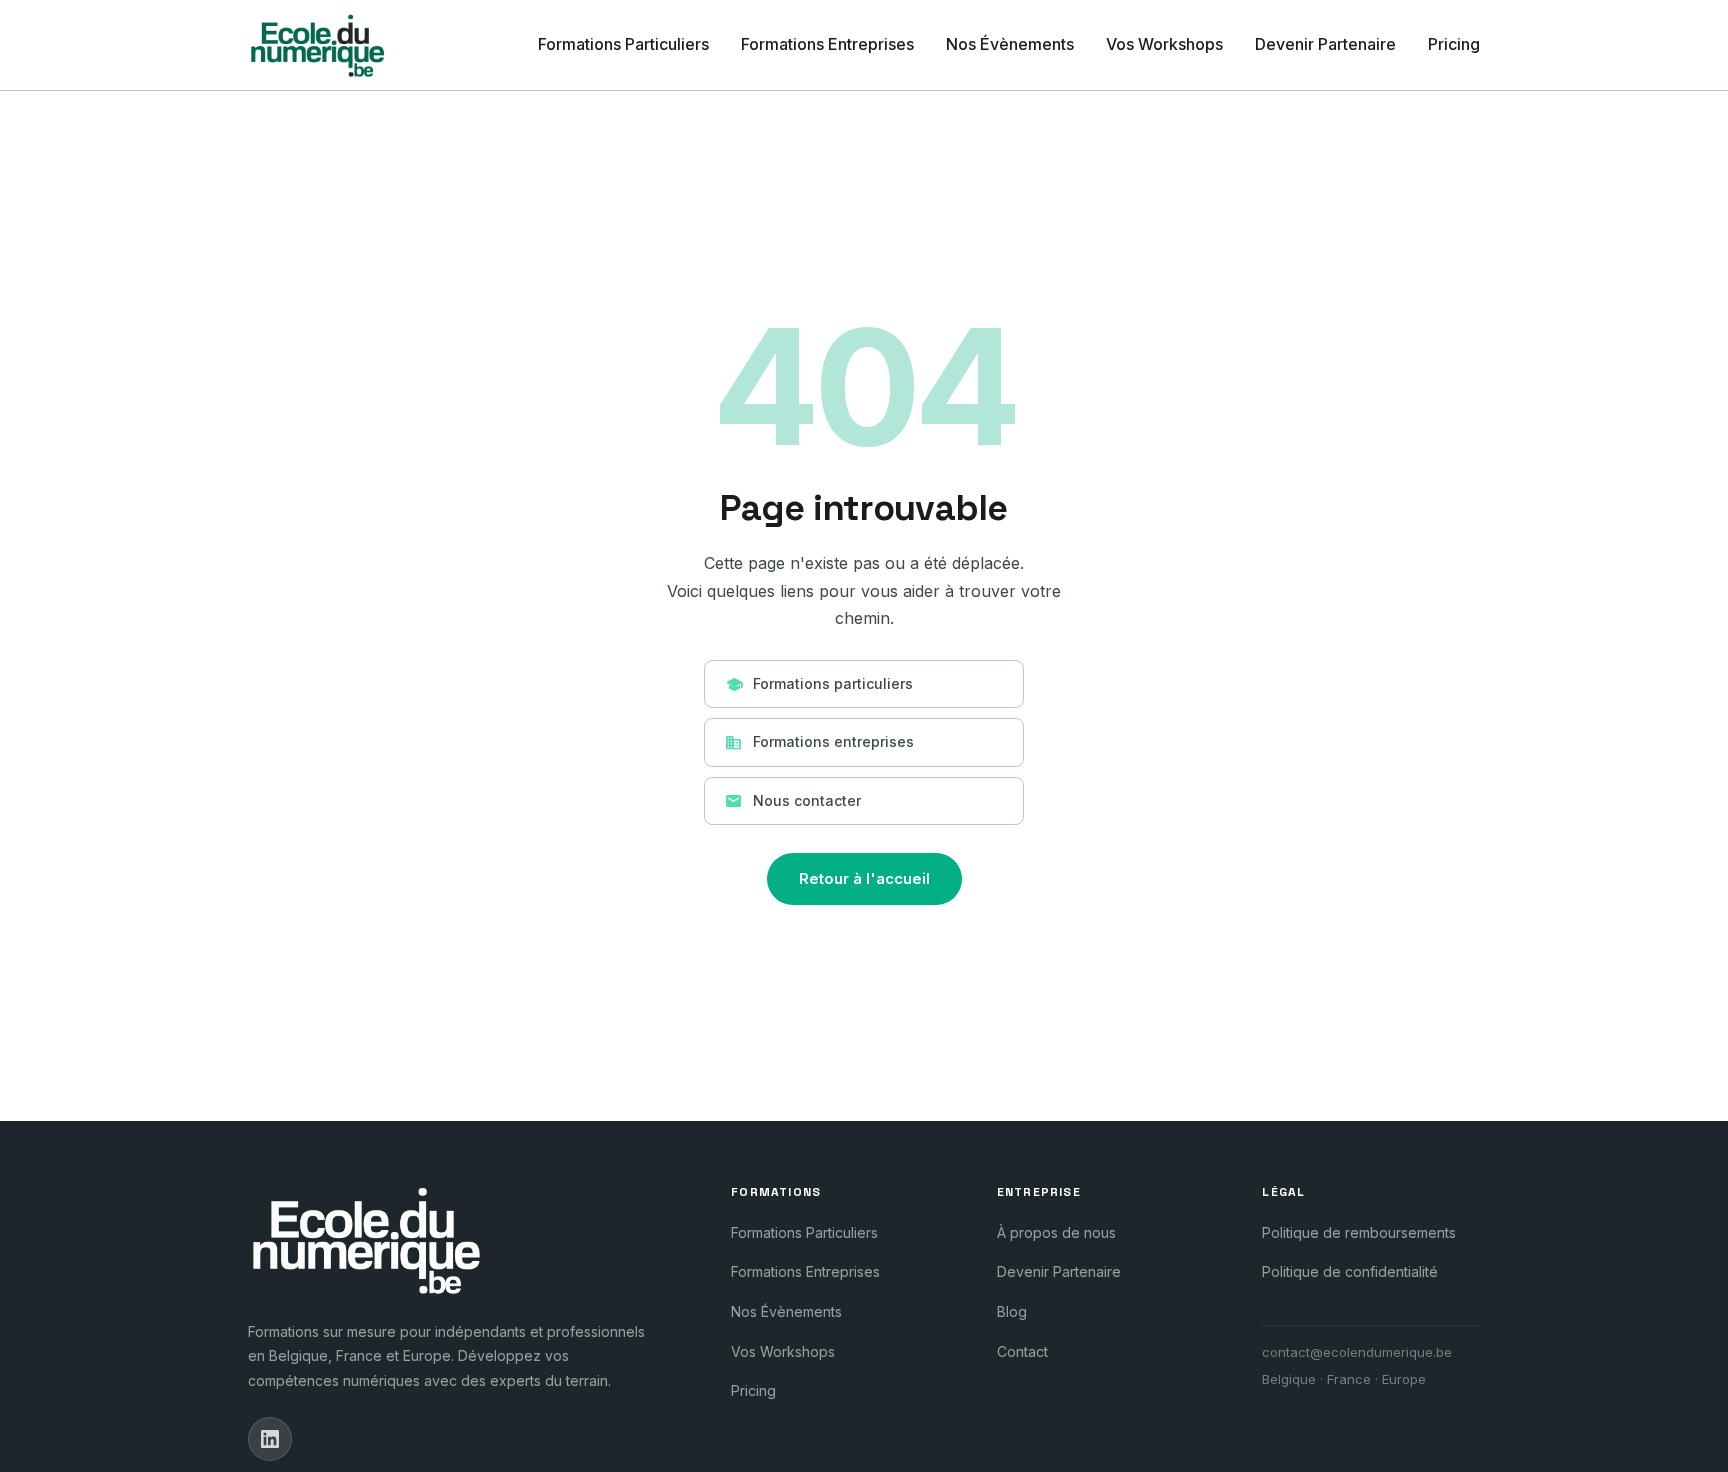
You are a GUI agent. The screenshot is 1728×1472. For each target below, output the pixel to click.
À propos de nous (1056, 1232)
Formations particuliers (819, 684)
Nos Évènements (1010, 44)
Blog (1012, 1311)
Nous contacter (793, 801)
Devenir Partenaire (1325, 44)
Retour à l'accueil (864, 878)
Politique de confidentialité (1350, 1271)
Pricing (1454, 44)
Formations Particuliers (623, 44)
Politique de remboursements (1359, 1232)
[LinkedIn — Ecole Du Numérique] (270, 1439)
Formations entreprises (819, 743)
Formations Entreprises (827, 44)
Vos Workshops (1164, 44)
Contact (1022, 1351)
